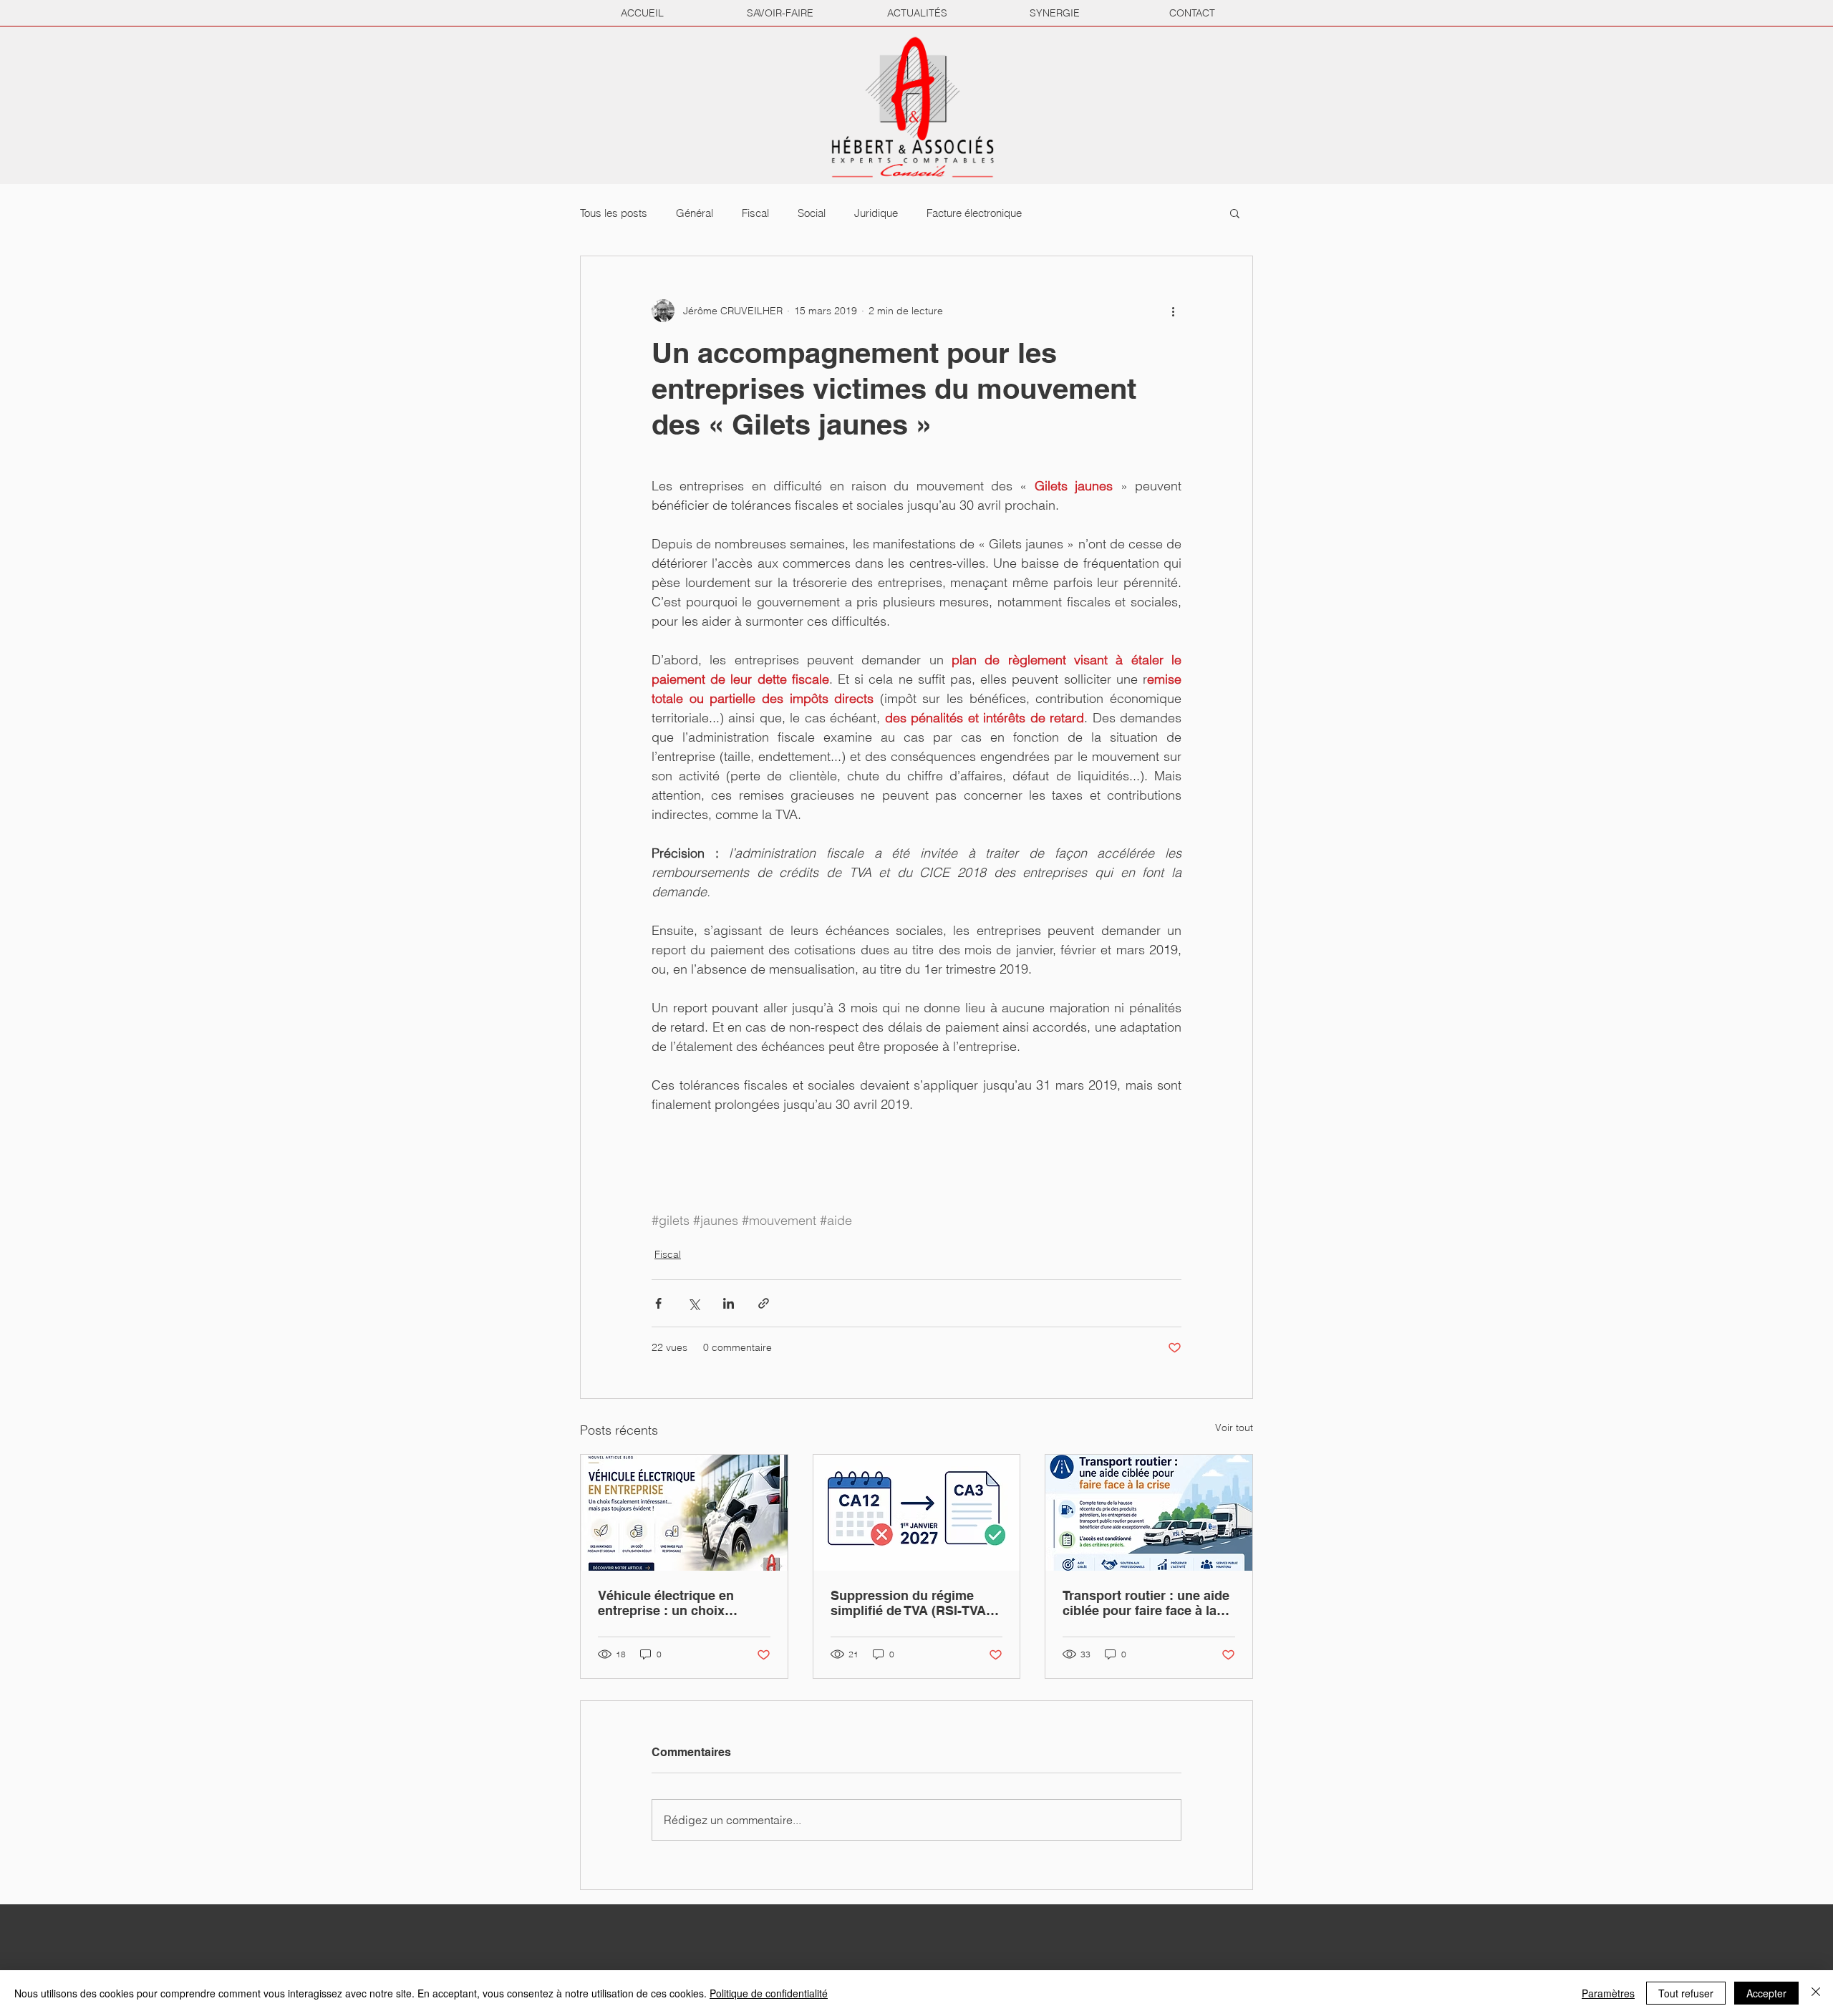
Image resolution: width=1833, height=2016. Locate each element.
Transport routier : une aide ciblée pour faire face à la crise (1146, 1603)
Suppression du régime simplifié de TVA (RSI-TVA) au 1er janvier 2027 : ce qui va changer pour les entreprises (913, 1603)
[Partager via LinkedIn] (729, 1303)
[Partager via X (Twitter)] (693, 1303)
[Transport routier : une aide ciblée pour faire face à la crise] (1149, 1513)
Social (812, 213)
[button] (1235, 213)
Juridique (876, 213)
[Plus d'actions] (1173, 311)
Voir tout (1234, 1428)
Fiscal (755, 213)
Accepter (1766, 1993)
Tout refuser (1686, 1993)
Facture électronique (974, 213)
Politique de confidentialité (769, 1993)
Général (695, 213)
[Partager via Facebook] (658, 1303)
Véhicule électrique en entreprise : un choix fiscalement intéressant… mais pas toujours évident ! (681, 1603)
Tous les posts (614, 213)
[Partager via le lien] (764, 1303)
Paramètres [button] (1608, 1993)
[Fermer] (1816, 1993)
